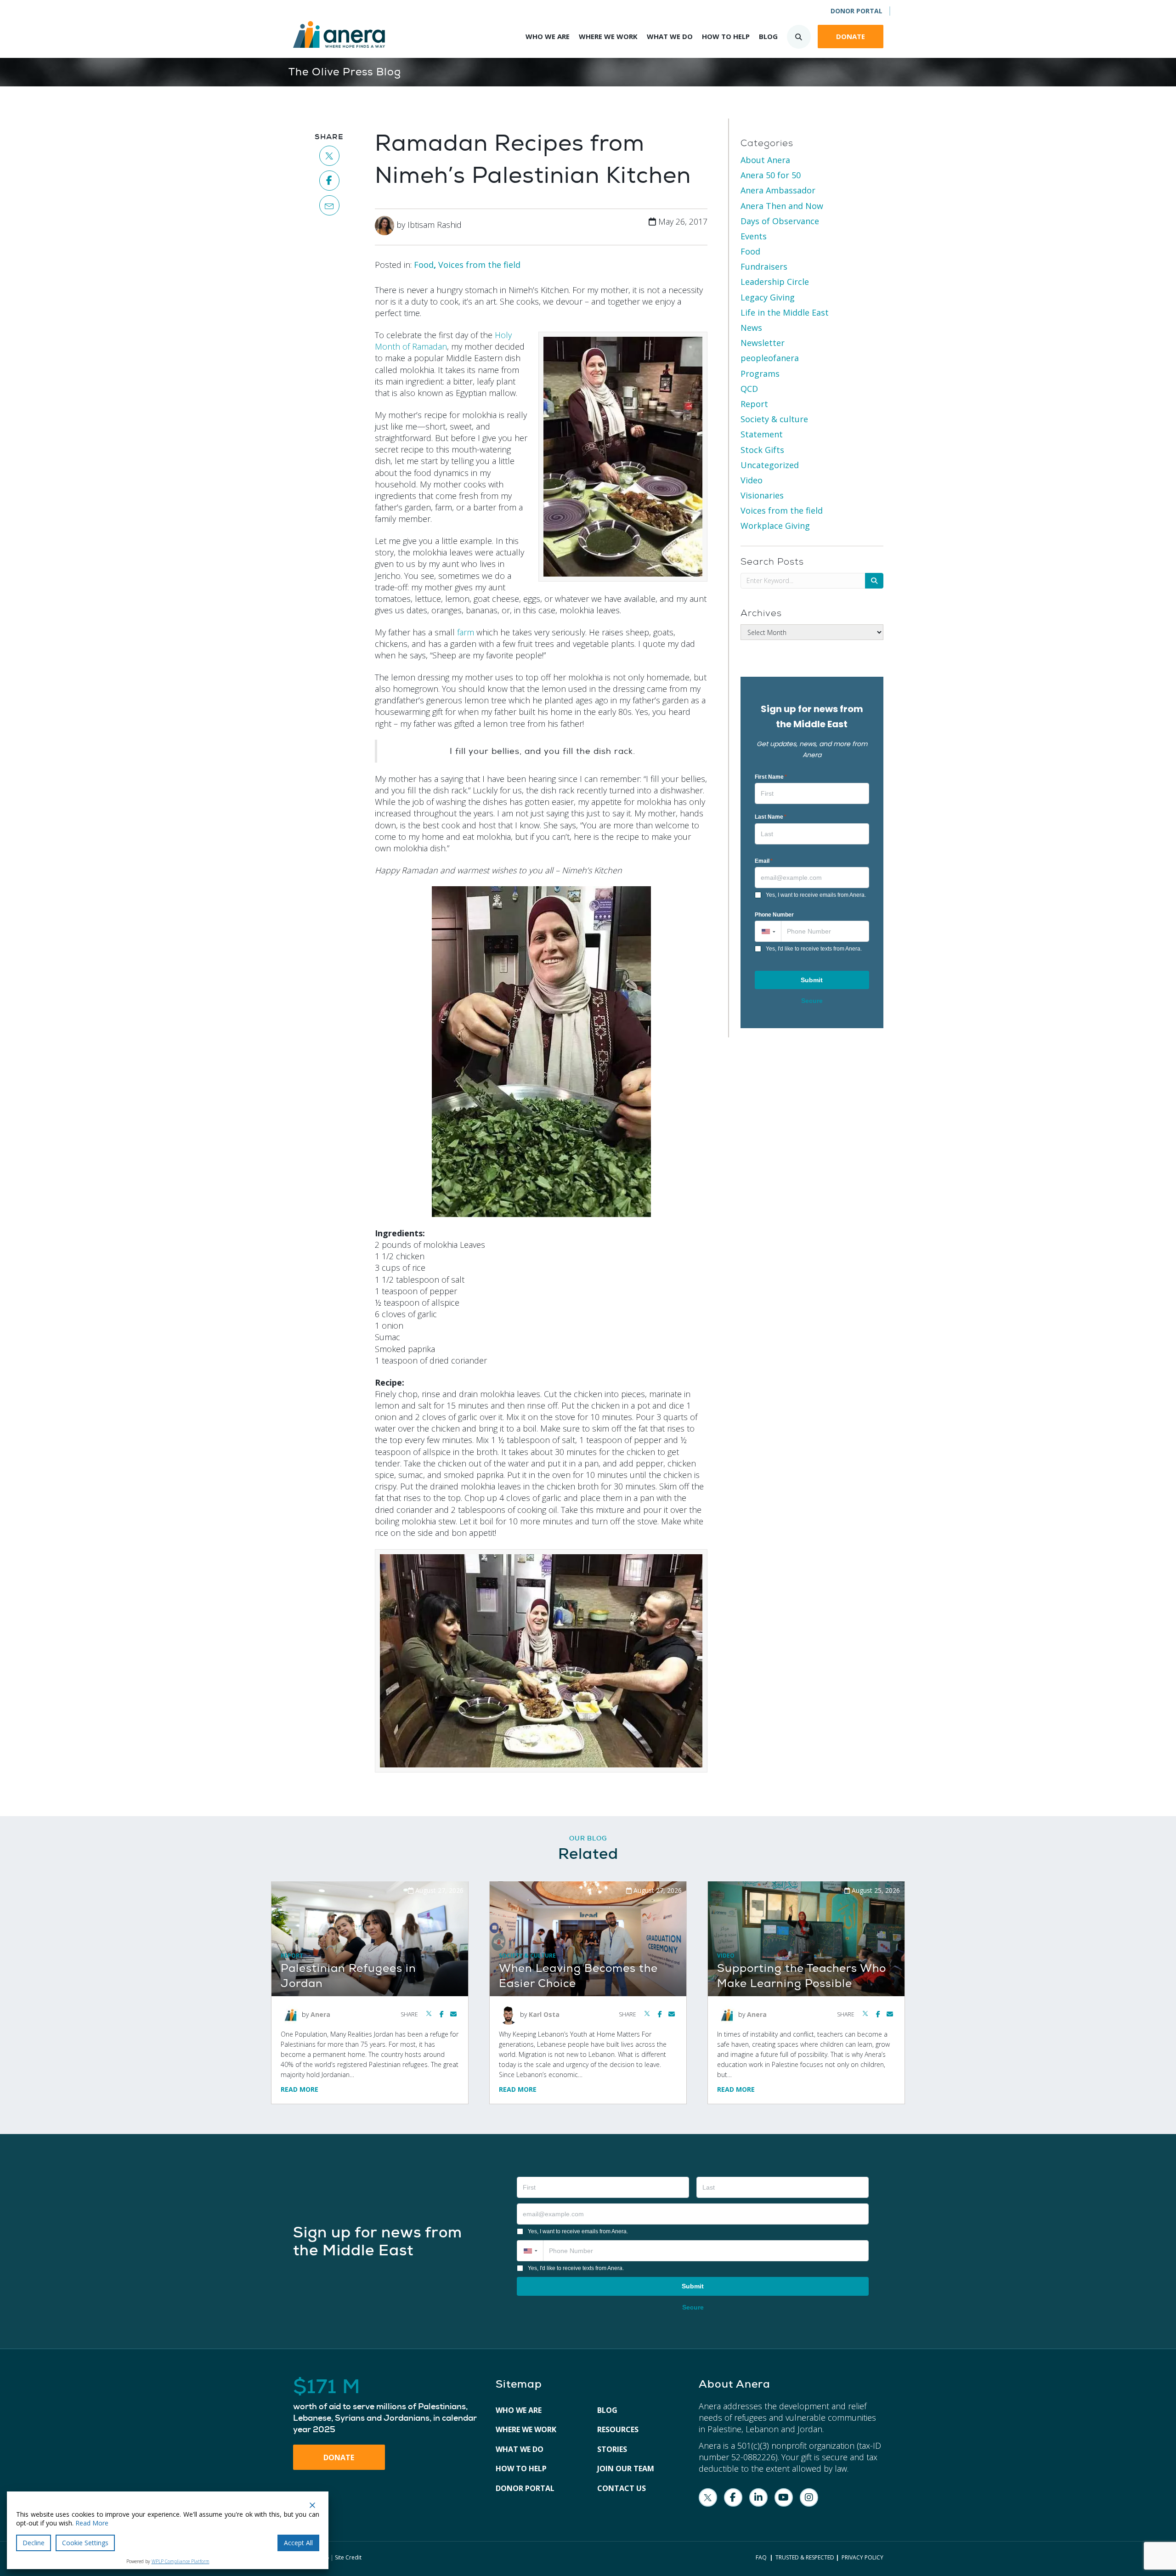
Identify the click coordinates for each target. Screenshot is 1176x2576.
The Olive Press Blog (345, 72)
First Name (771, 777)
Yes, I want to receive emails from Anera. (816, 895)
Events (754, 236)
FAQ (761, 2557)
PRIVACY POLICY (862, 2557)
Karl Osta (544, 2014)
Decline (34, 2543)
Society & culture (774, 419)
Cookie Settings (85, 2543)
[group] (385, 2406)
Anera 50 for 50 (771, 175)
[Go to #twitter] (330, 156)
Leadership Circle (775, 282)
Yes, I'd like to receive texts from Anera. (814, 949)
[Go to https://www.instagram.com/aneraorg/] (809, 2497)
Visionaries (762, 495)
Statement (762, 434)
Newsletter (763, 343)
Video (752, 480)
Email (764, 861)
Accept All (298, 2543)
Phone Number (774, 915)
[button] (768, 931)
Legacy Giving (768, 297)
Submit (812, 980)
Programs (760, 374)
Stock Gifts (762, 450)
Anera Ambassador (778, 190)
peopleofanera (770, 358)
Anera (320, 2014)
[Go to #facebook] (330, 181)
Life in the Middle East (785, 312)
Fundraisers (764, 266)
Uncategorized (770, 465)
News (751, 328)
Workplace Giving (775, 526)
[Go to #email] (330, 205)
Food (424, 265)
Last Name (771, 817)
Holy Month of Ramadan (443, 341)
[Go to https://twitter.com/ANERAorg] (708, 2497)
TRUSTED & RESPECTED (805, 2557)
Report (754, 404)
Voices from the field (479, 265)
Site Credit (348, 2557)
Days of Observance (780, 221)
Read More (300, 2089)
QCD (749, 389)
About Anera (765, 160)
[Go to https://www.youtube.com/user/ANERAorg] (784, 2497)
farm (466, 632)
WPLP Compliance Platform (181, 2561)
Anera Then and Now (782, 206)
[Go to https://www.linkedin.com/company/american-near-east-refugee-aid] (758, 2497)
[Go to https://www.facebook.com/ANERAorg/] (733, 2497)
